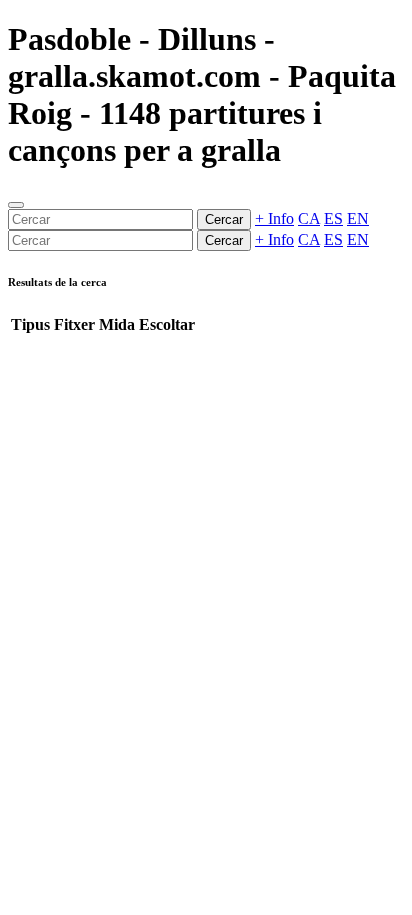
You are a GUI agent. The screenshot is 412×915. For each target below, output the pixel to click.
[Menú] (16, 205)
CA (309, 218)
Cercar (224, 219)
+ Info (274, 218)
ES (333, 218)
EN (358, 218)
